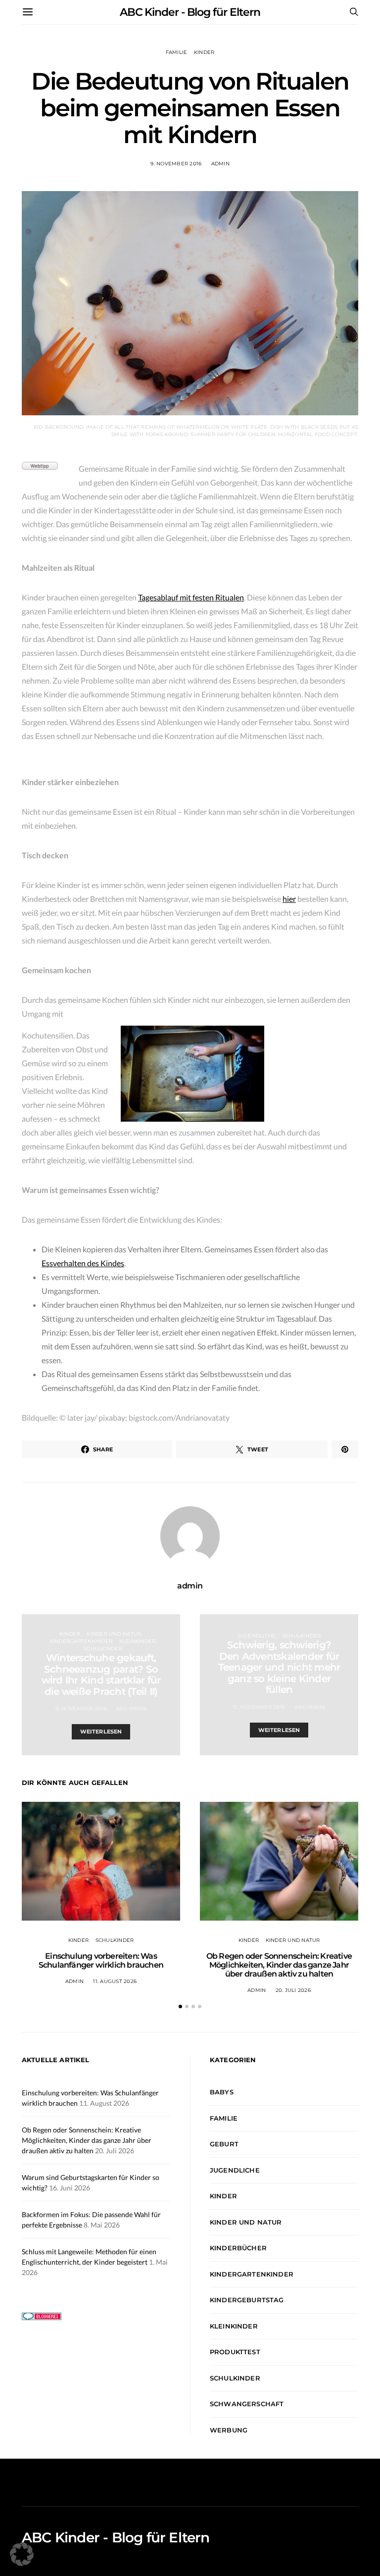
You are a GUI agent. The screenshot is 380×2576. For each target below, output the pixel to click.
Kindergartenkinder (81, 1641)
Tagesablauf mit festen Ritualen (191, 597)
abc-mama (131, 1709)
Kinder (204, 52)
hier (289, 899)
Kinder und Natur (114, 1634)
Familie (177, 52)
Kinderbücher (238, 2248)
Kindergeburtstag (247, 2300)
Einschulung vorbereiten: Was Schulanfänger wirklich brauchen (101, 1960)
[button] (180, 2006)
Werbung (229, 2430)
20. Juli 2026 (293, 1990)
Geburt (224, 2144)
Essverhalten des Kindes (83, 1263)
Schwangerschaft (247, 2404)
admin (220, 164)
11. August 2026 (115, 1981)
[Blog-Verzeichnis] (42, 2315)
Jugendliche (257, 1636)
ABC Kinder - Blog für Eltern (190, 12)
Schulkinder (103, 1649)
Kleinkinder (138, 1641)
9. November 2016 (176, 164)
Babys (222, 2092)
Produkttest (235, 2352)
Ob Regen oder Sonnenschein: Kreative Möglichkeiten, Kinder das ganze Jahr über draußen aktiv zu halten (279, 1965)
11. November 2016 (259, 1707)
